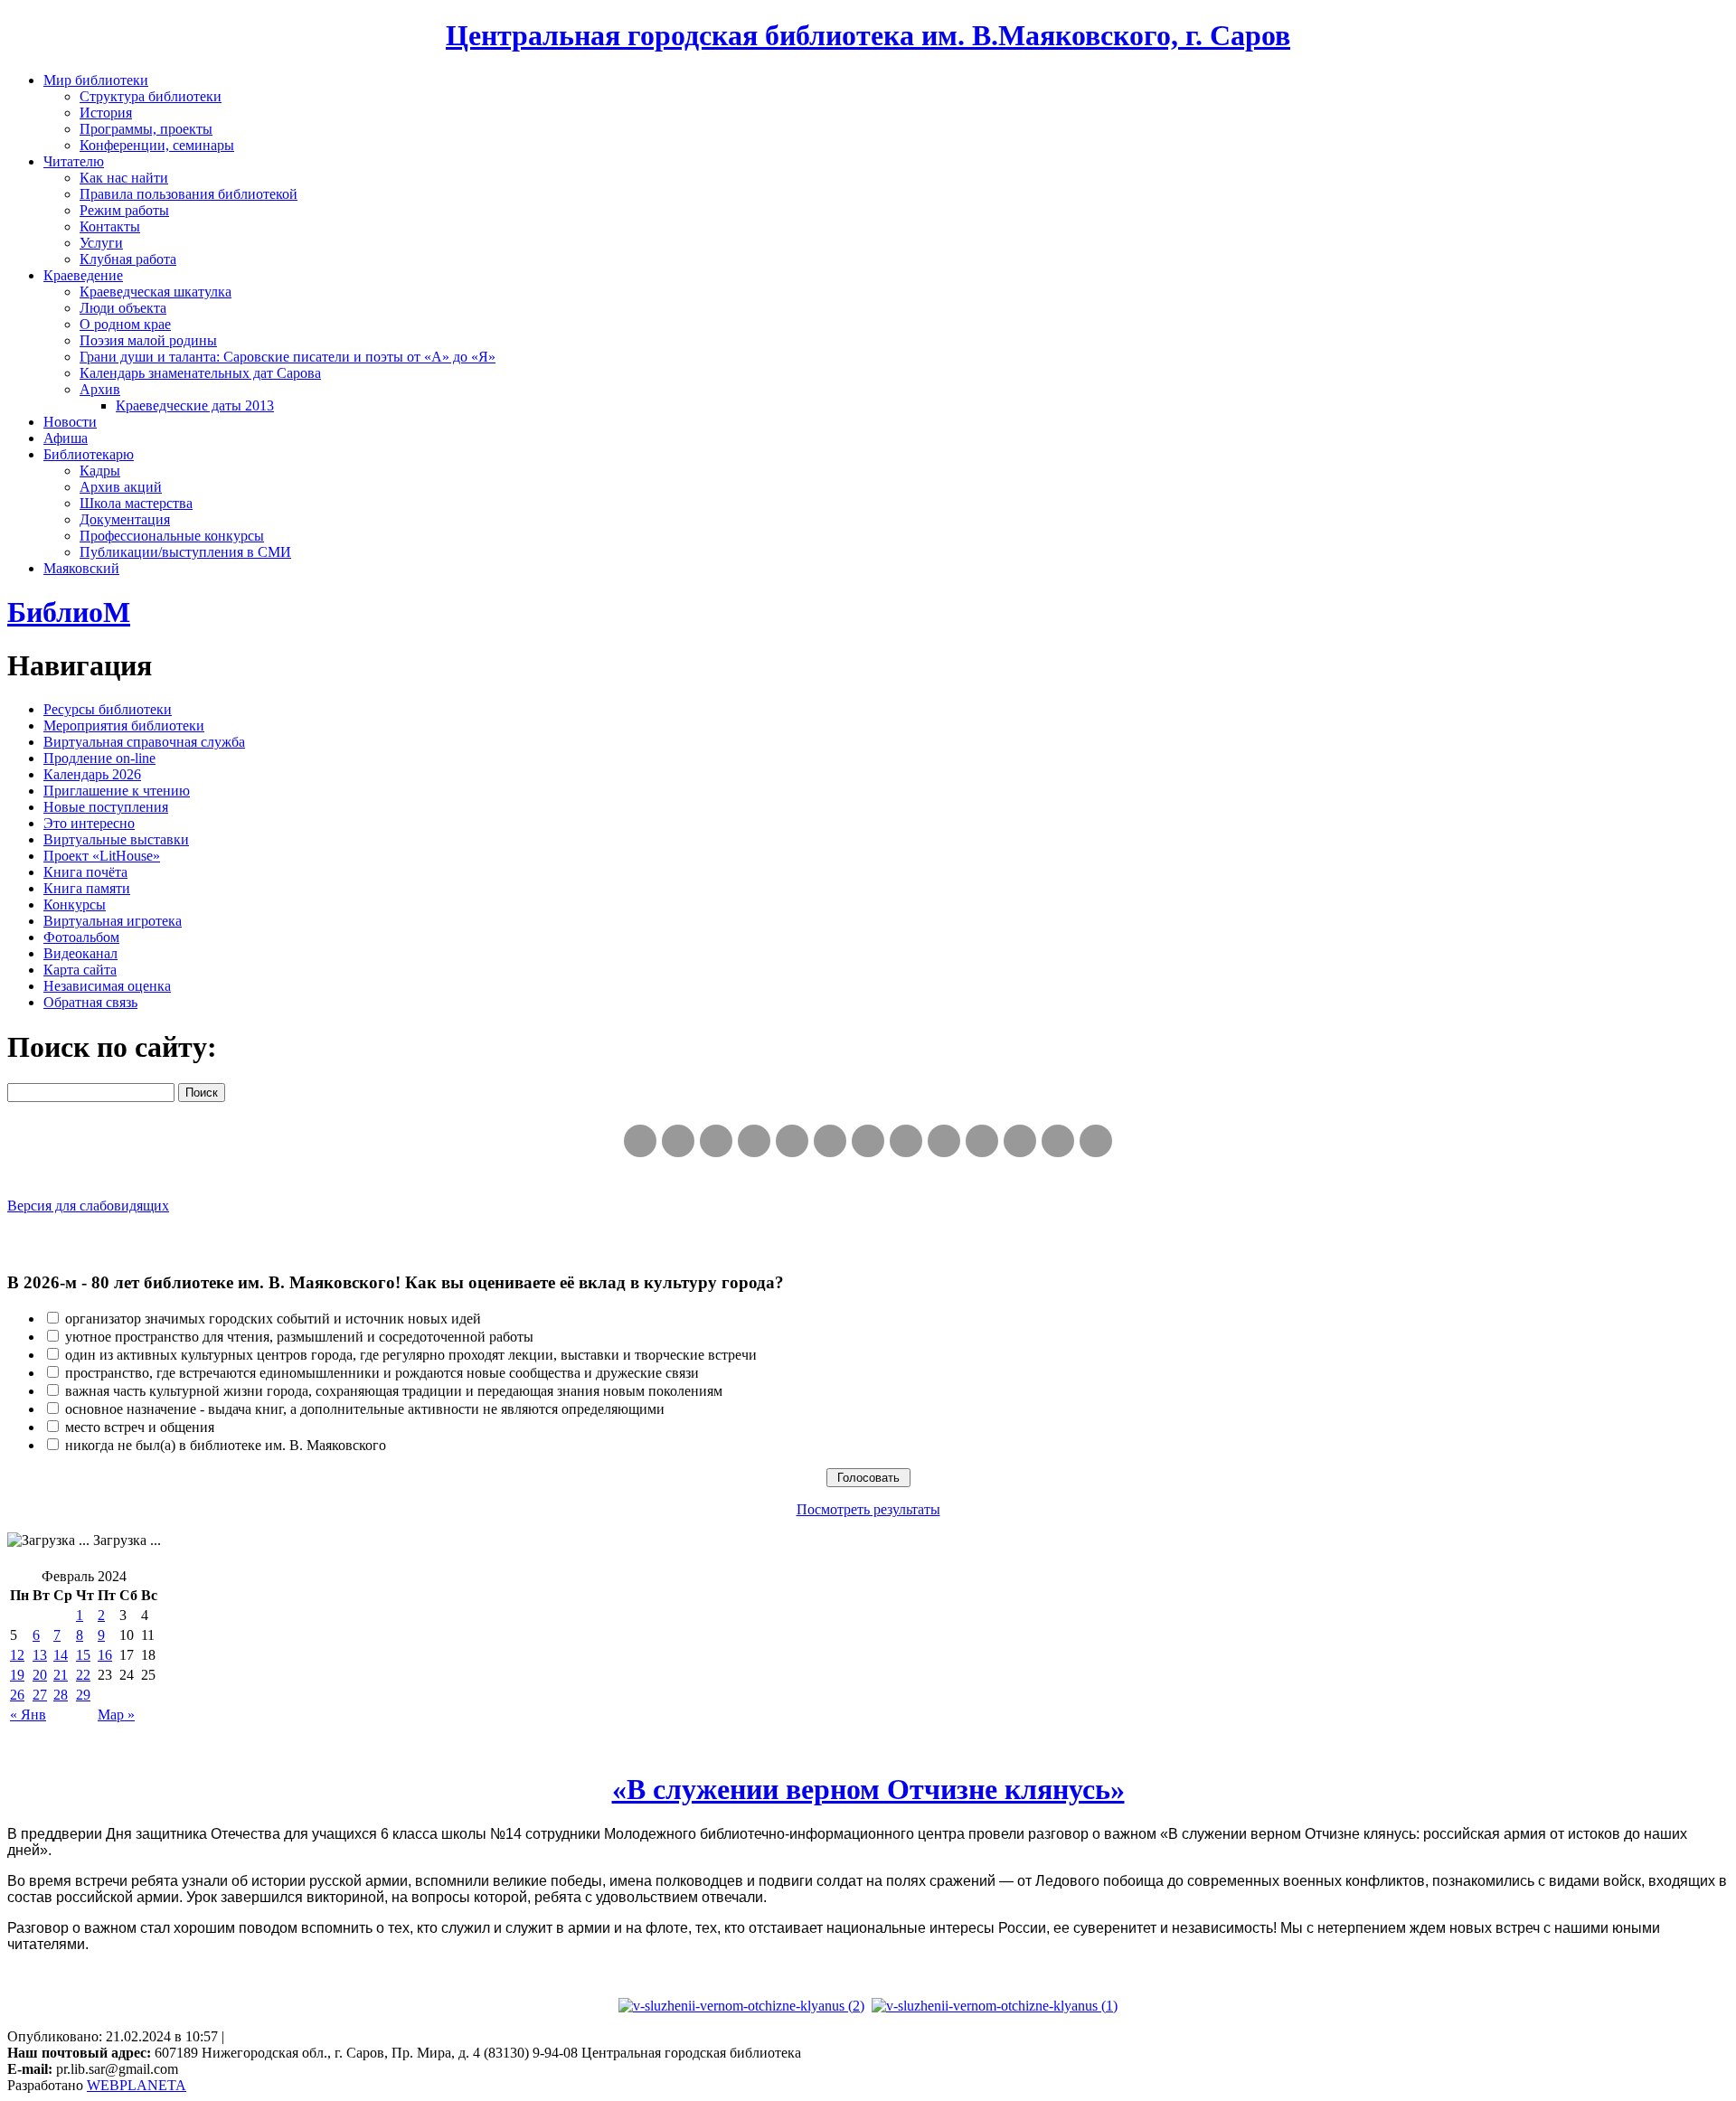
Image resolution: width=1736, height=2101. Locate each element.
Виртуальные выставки (116, 839)
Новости (70, 422)
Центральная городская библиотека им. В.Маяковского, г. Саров (868, 35)
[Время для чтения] (868, 1141)
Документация (125, 519)
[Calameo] (1020, 1141)
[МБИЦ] (754, 1141)
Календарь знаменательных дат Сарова (200, 373)
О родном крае (125, 324)
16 (105, 1655)
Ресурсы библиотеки (108, 709)
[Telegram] (678, 1141)
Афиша (66, 438)
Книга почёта (85, 872)
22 (83, 1675)
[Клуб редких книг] (906, 1141)
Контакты (110, 226)
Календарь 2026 (92, 774)
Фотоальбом (81, 937)
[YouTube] (1058, 1141)
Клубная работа (128, 259)
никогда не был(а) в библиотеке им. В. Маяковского (226, 1445)
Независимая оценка (107, 986)
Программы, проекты (146, 129)
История (106, 113)
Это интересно (89, 823)
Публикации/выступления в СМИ (185, 552)
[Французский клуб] (944, 1141)
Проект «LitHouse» (102, 856)
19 (17, 1675)
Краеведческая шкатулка (156, 292)
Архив (100, 389)
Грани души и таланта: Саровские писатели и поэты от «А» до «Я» (288, 357)
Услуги (101, 243)
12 (17, 1655)
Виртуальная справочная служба (144, 742)
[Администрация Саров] (1096, 1141)
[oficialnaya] (640, 1141)
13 (40, 1655)
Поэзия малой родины (148, 340)
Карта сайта (80, 970)
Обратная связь (90, 1002)
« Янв (28, 1715)
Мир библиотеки (96, 80)
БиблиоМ (69, 612)
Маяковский (81, 568)
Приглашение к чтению (117, 791)
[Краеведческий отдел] (792, 1141)
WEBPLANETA (137, 2085)
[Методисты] (982, 1141)
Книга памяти (87, 888)
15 (83, 1655)
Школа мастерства (136, 503)
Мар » (116, 1715)
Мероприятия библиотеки (124, 725)
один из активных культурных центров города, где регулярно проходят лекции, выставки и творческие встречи (411, 1355)
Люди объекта (123, 308)
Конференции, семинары (157, 145)
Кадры (100, 471)
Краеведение (83, 275)
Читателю (74, 161)
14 (61, 1655)
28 (61, 1695)
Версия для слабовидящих (88, 1206)
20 (40, 1675)
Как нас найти (124, 178)
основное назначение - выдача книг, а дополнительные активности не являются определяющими (365, 1409)
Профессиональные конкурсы (172, 536)
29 (83, 1695)
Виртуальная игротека (113, 921)
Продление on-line (99, 758)
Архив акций (121, 487)
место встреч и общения (140, 1427)
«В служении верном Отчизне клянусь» (868, 1789)
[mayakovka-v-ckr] (830, 1141)
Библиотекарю (89, 454)
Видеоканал (80, 953)
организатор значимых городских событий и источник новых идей (273, 1319)
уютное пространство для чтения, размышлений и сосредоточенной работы (299, 1337)
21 (61, 1675)
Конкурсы (75, 904)
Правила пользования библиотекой (189, 194)
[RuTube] (716, 1141)
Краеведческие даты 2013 (195, 405)
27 (40, 1695)
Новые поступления (106, 807)
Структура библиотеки (151, 96)
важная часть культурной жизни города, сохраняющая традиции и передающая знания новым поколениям (394, 1391)
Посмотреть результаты (868, 1509)
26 (17, 1695)
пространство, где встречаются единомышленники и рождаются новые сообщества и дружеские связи (382, 1373)
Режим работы (124, 210)
